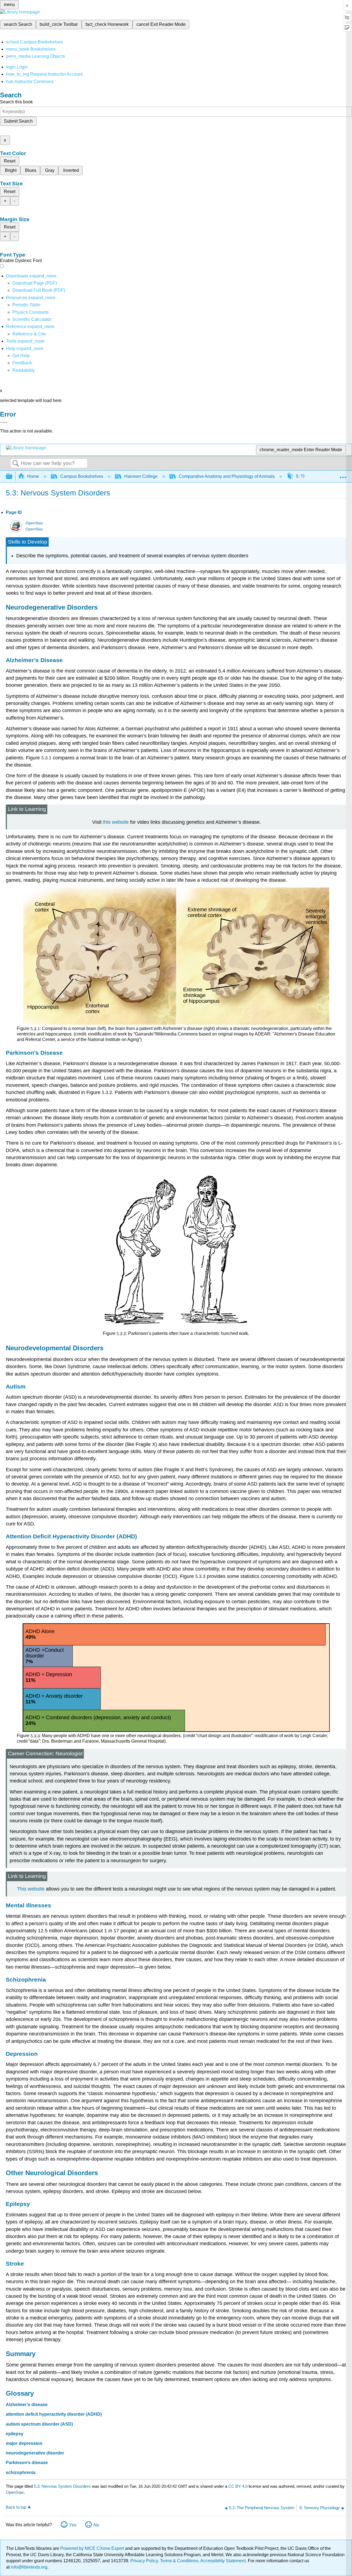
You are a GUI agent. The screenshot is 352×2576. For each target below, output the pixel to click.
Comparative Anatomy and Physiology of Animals (227, 476)
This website (31, 1889)
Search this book (16, 102)
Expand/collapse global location (343, 475)
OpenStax (34, 523)
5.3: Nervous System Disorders (62, 2486)
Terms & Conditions (179, 2561)
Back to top (16, 2507)
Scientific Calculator (32, 319)
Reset (10, 161)
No (96, 2525)
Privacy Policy (144, 2561)
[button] (22, 363)
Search (16, 464)
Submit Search (18, 121)
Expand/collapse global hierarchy (13, 477)
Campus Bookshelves (82, 476)
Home (33, 476)
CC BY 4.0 (238, 2486)
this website (116, 822)
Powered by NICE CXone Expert (93, 2548)
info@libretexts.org (28, 2567)
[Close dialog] (4, 422)
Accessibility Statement (223, 2561)
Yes (73, 2525)
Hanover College (141, 476)
